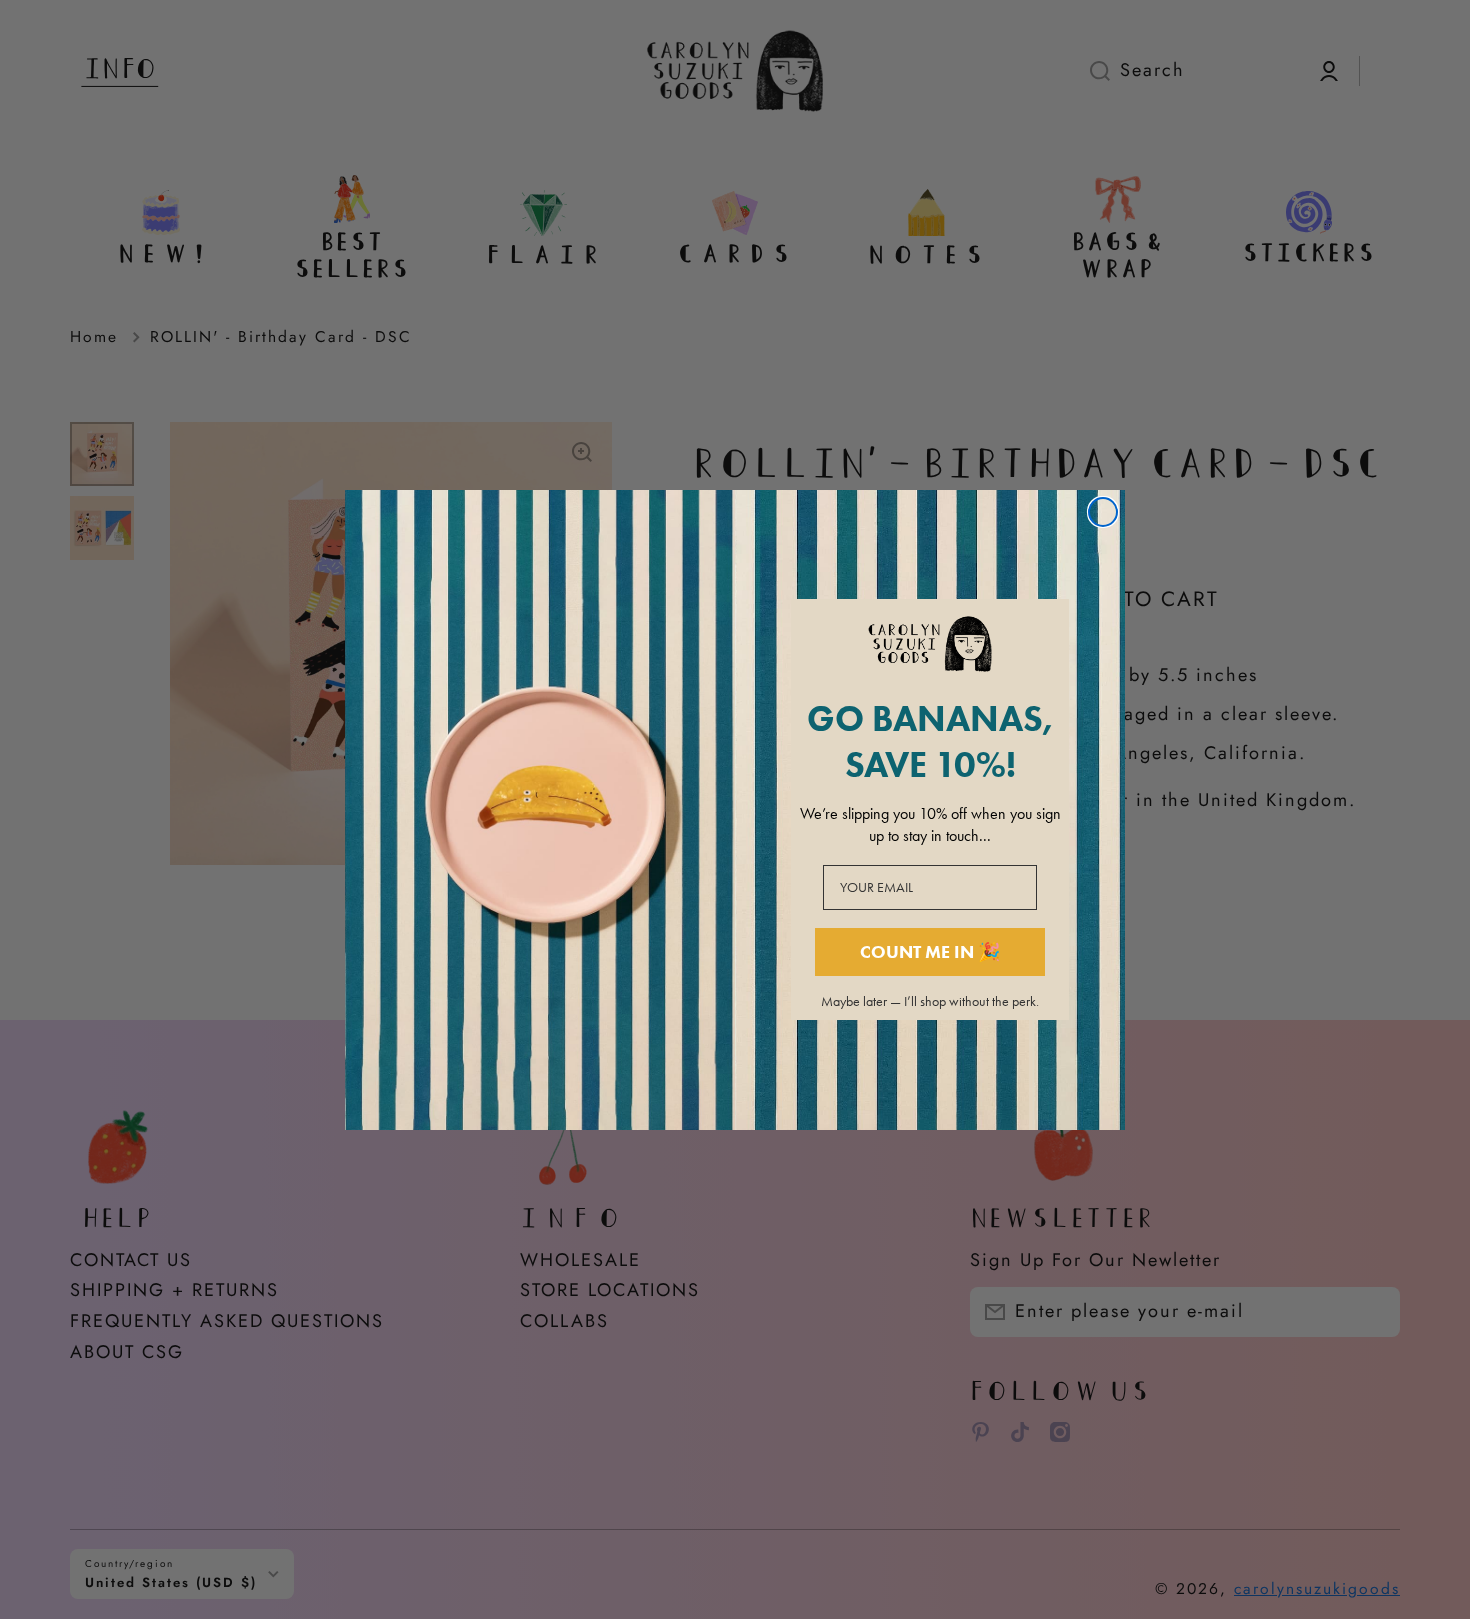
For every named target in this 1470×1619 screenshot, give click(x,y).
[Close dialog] (1103, 512)
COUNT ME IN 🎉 (930, 952)
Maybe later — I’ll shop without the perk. (930, 1002)
